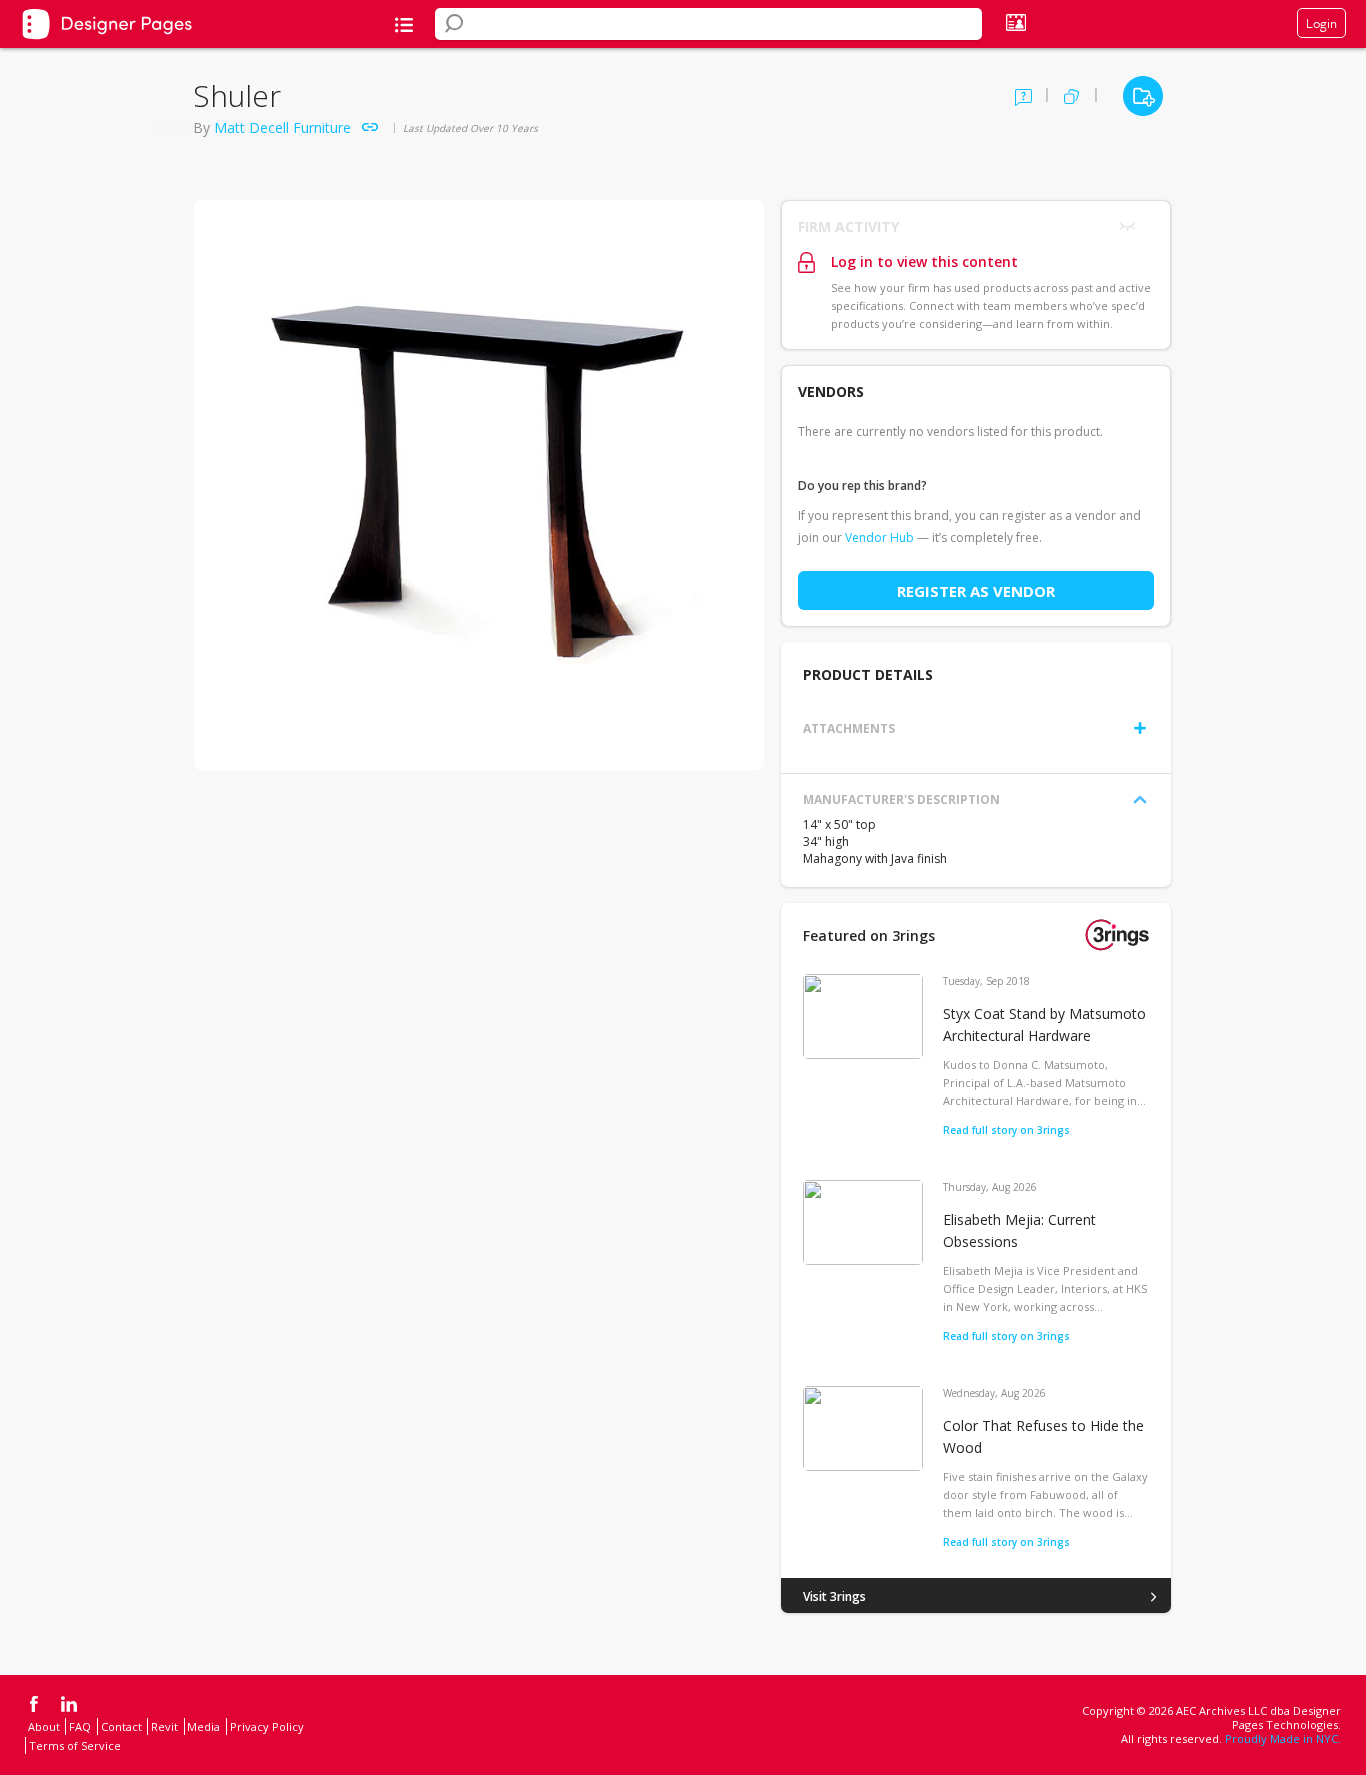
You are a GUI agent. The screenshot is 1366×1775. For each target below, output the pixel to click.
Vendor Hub (879, 537)
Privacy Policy (267, 1726)
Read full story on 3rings (1006, 1130)
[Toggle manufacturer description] (1140, 800)
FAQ (80, 1726)
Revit (164, 1726)
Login (1321, 23)
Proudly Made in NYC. (1283, 1738)
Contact (121, 1726)
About (44, 1726)
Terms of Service (75, 1745)
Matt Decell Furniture (282, 127)
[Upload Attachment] (1140, 728)
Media (203, 1726)
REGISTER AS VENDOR (976, 591)
